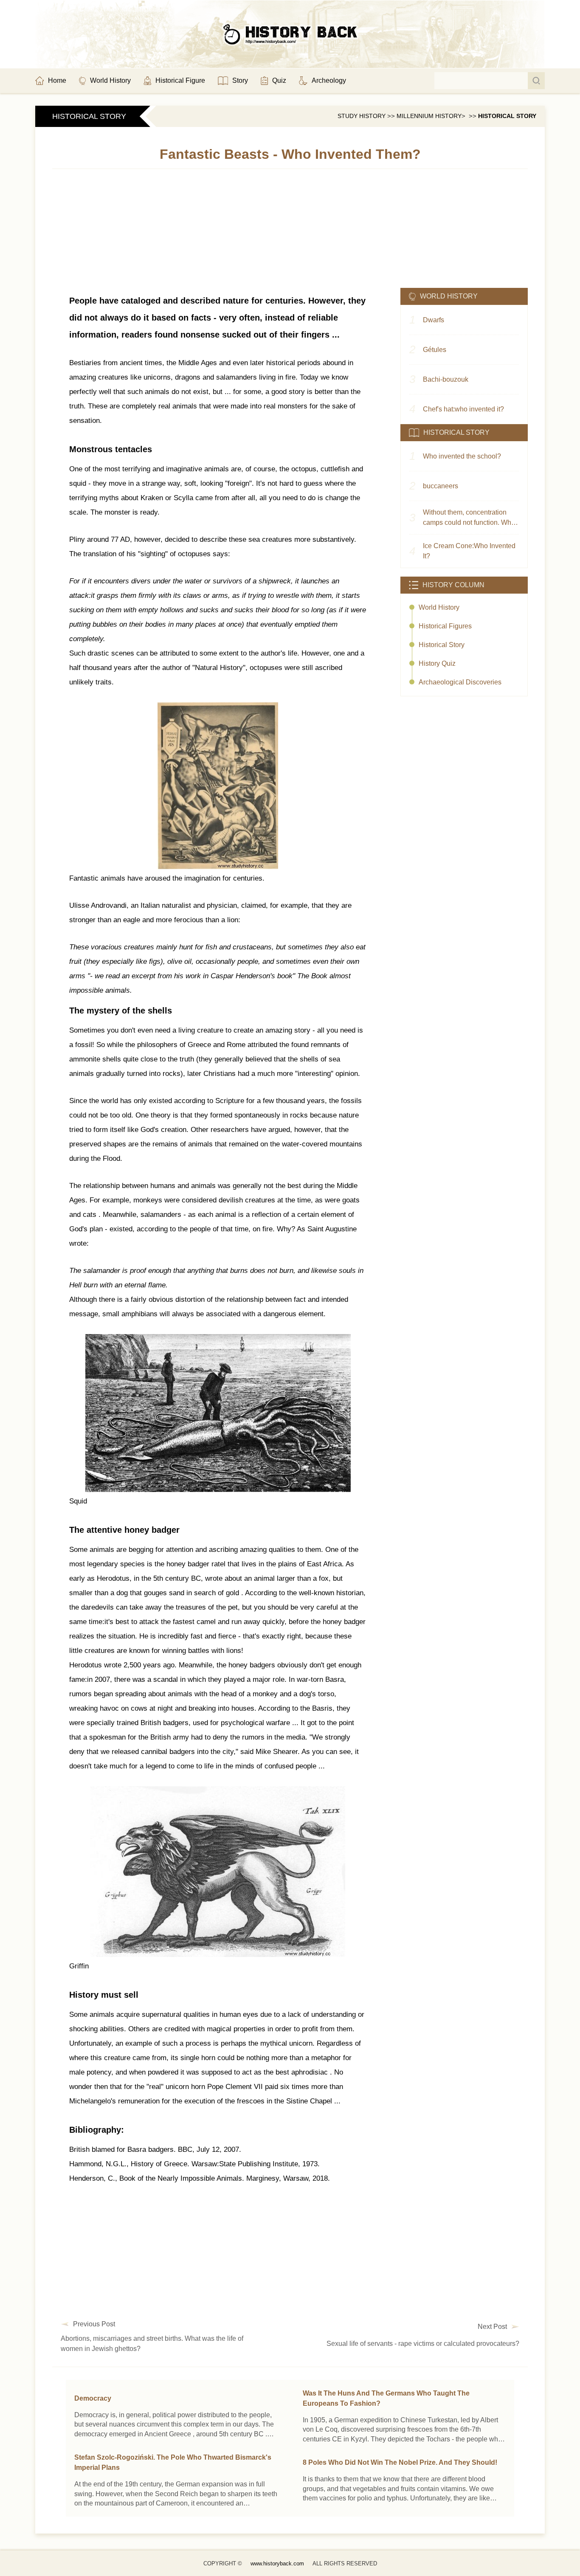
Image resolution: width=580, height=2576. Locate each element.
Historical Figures (445, 626)
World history (439, 607)
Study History (362, 116)
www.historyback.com (277, 2563)
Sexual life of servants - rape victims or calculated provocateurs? (423, 2344)
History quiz (437, 663)
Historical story (507, 116)
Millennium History (429, 116)
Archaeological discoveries (460, 682)
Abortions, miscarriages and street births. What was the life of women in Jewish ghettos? (152, 2344)
